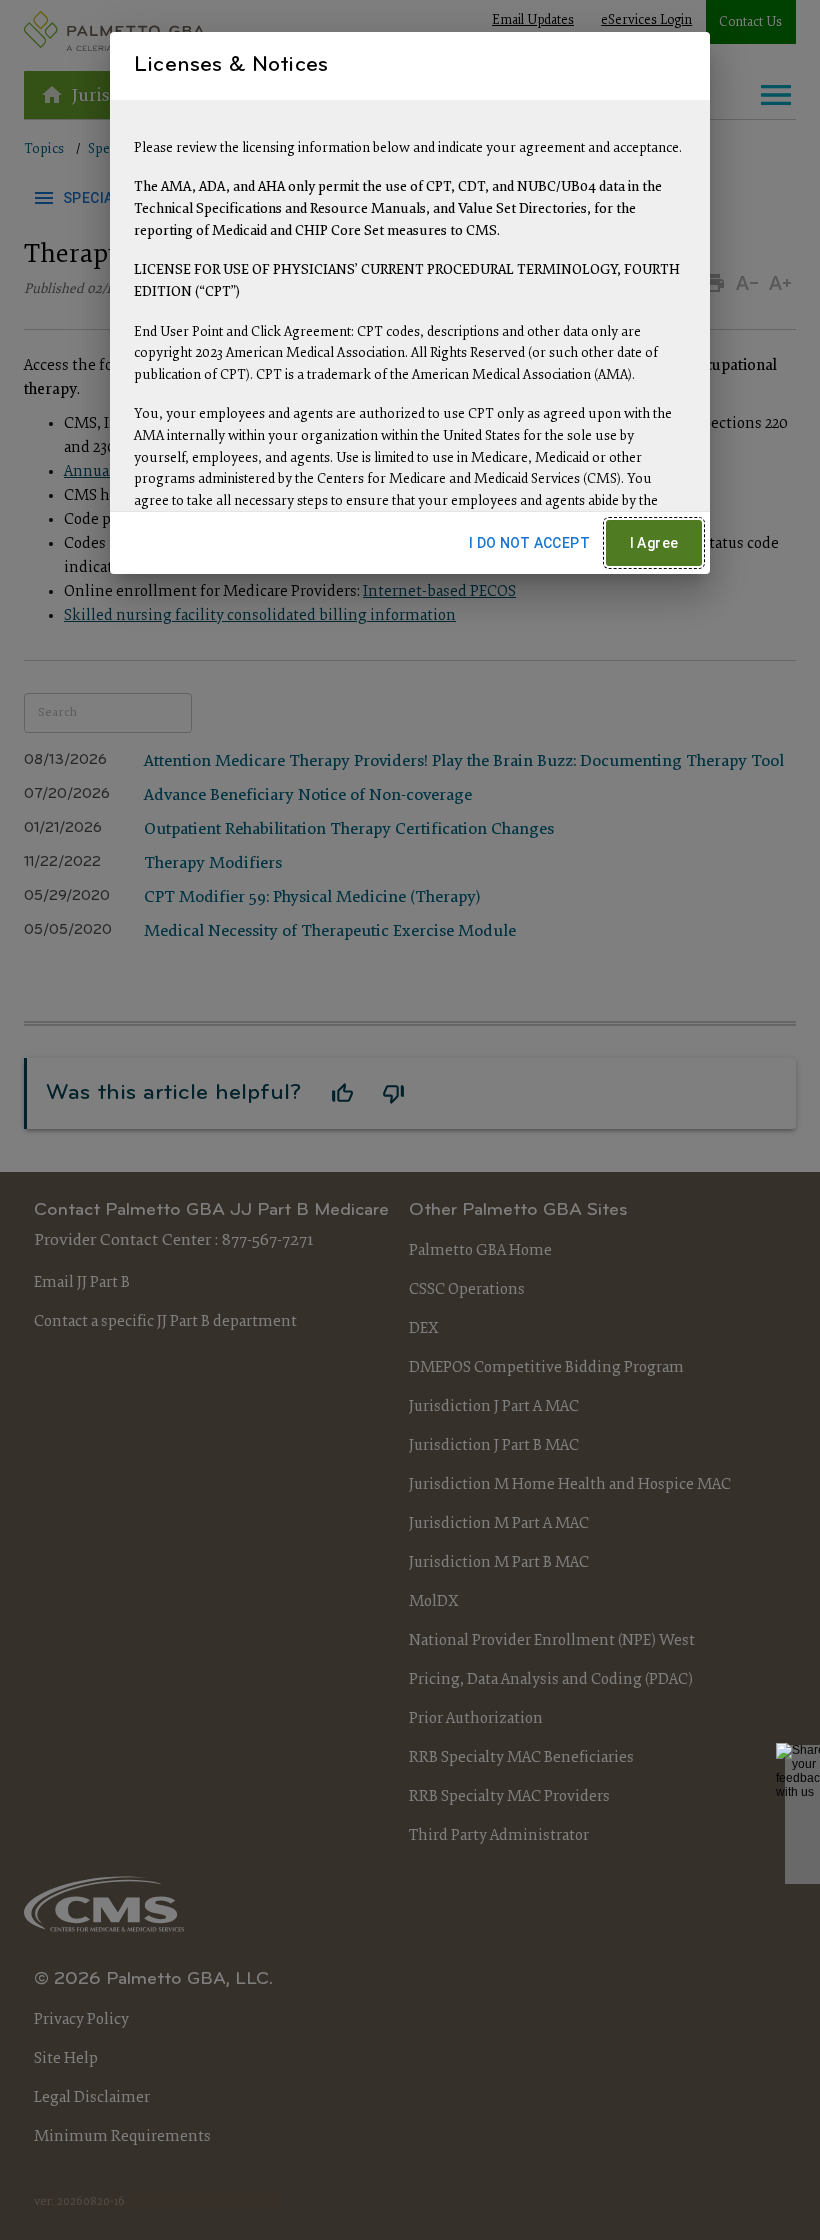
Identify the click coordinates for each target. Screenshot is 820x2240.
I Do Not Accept (529, 543)
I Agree (654, 543)
